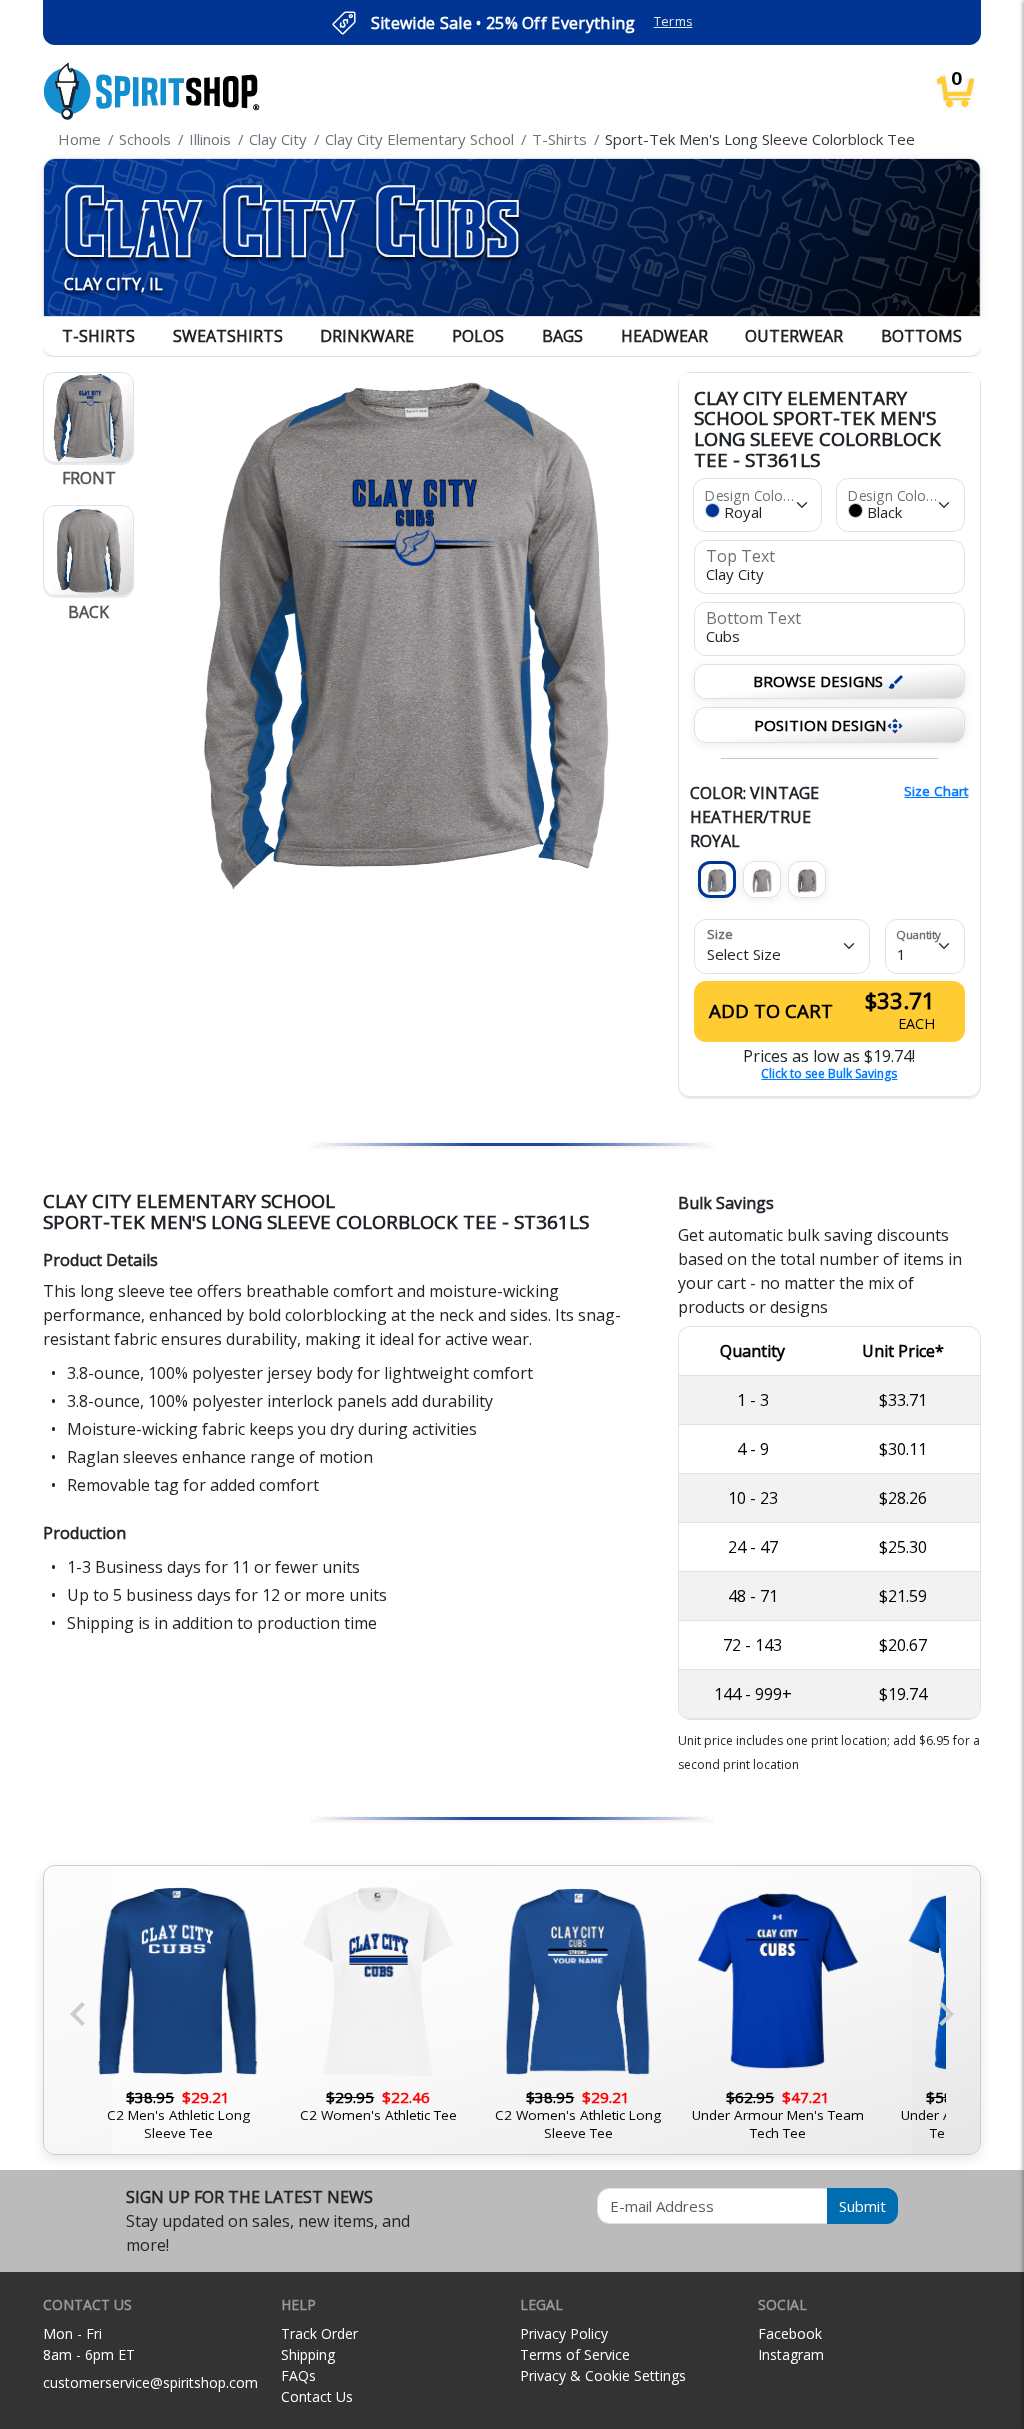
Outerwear (794, 336)
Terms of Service (575, 2354)
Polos (478, 336)
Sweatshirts (228, 336)
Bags (562, 336)
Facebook (790, 2333)
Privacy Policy (564, 2333)
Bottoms (921, 336)
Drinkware (367, 336)
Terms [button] (673, 21)
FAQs (298, 2375)
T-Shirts (98, 336)
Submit (862, 2206)
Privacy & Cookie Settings (603, 2375)
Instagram (791, 2354)
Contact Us (317, 2396)
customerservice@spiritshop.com (150, 2382)
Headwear (664, 336)
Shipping (308, 2354)
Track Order (319, 2333)
